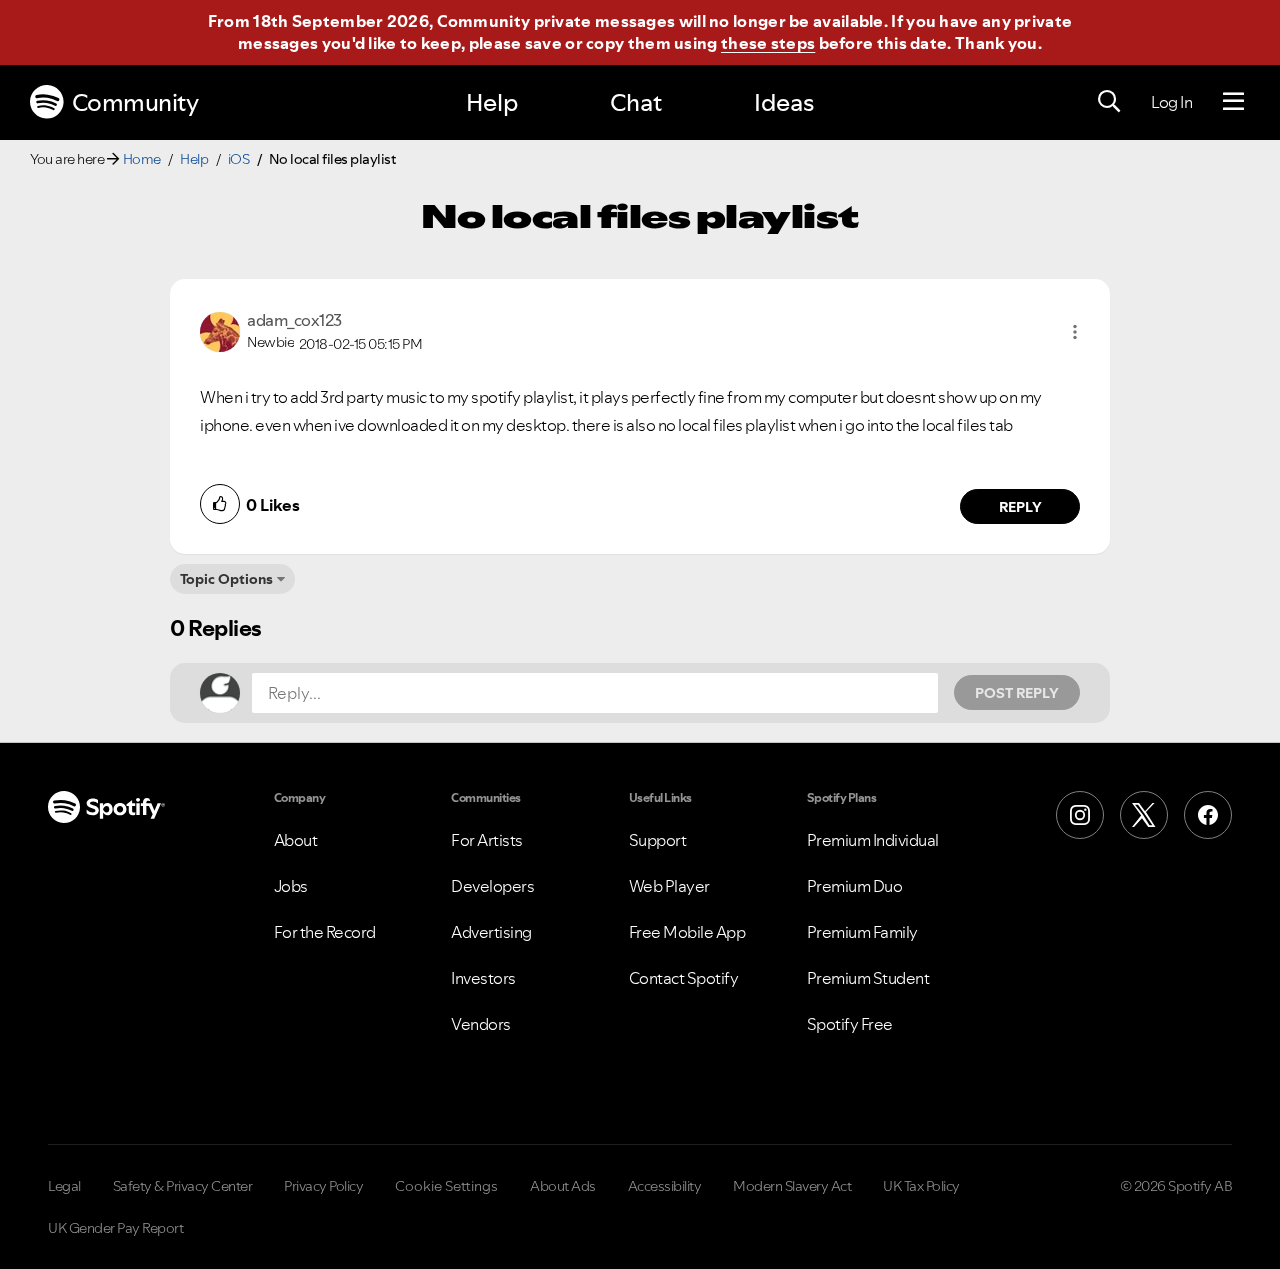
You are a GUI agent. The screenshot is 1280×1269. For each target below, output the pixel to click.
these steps (768, 43)
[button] (1075, 332)
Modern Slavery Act (792, 1186)
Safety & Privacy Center (183, 1186)
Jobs (291, 886)
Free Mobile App (687, 932)
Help (492, 102)
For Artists (487, 840)
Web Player (669, 886)
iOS (239, 159)
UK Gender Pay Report (115, 1228)
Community (135, 102)
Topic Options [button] (226, 579)
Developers (492, 886)
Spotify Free (850, 1024)
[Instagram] (1080, 815)
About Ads (563, 1186)
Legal (64, 1186)
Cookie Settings (446, 1186)
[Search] (1109, 102)
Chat (636, 102)
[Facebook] (1208, 815)
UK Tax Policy (921, 1186)
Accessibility (665, 1186)
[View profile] (220, 330)
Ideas (784, 102)
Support (658, 840)
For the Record (325, 932)
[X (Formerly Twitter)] (1144, 815)
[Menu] (1233, 102)
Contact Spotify (684, 978)
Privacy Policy (323, 1186)
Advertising (491, 932)
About (296, 840)
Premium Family (862, 932)
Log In (1171, 102)
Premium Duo (855, 886)
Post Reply (1017, 693)
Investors (483, 978)
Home (142, 159)
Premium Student (868, 978)
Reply (1020, 507)
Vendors (481, 1024)
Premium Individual (873, 840)
